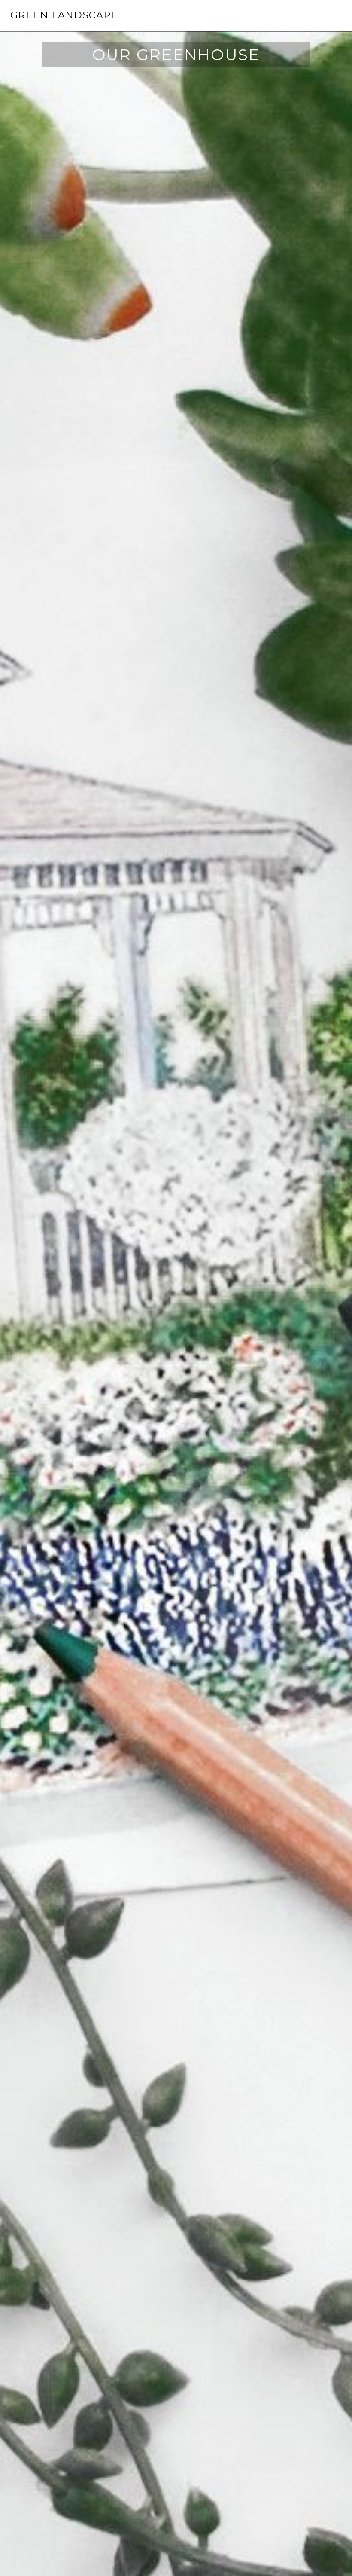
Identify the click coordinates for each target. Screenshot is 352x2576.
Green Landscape (64, 15)
